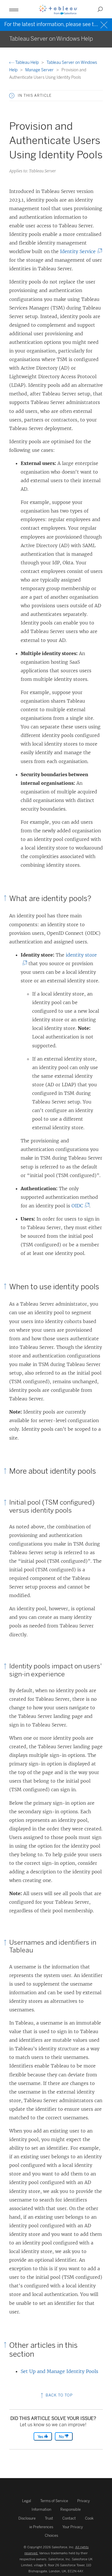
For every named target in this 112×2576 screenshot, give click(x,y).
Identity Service (80, 251)
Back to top (59, 2395)
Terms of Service (54, 2501)
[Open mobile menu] (14, 9)
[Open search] (100, 9)
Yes (41, 2437)
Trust (49, 2518)
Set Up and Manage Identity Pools (59, 2371)
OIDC (79, 1206)
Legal (27, 2501)
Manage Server (40, 70)
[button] (12, 96)
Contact (69, 2518)
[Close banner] (105, 24)
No (62, 2437)
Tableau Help (27, 63)
